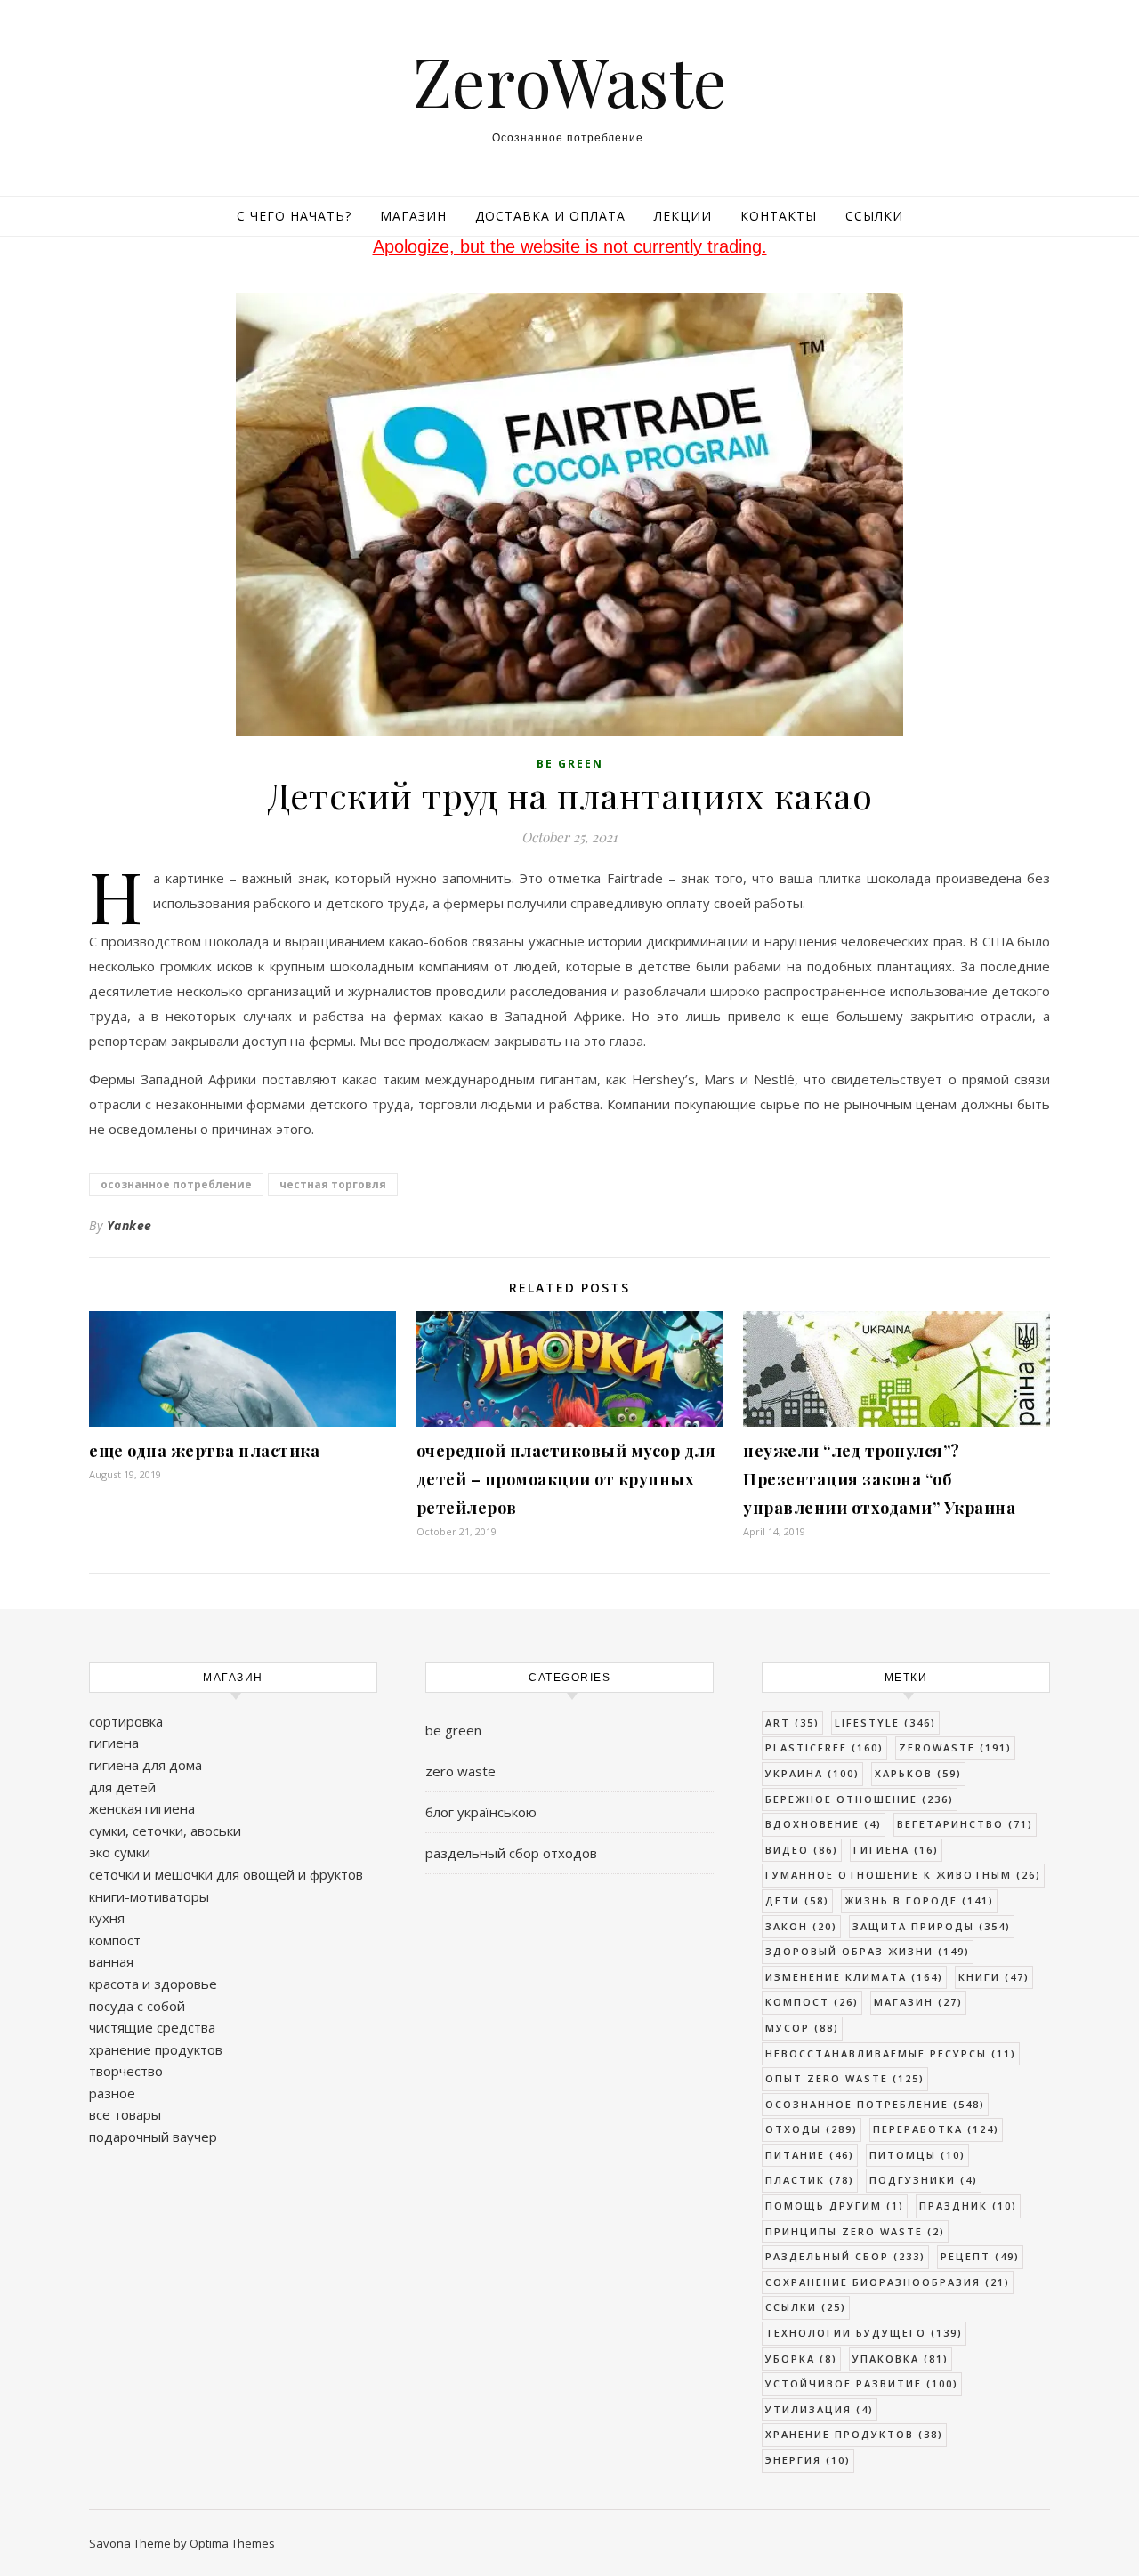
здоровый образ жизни (868, 1951)
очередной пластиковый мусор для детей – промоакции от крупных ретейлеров (566, 1479)
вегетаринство (965, 1824)
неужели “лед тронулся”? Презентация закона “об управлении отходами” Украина (879, 1479)
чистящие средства (152, 2027)
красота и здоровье (153, 1984)
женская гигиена (142, 1808)
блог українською (481, 1812)
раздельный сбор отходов (511, 1853)
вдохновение (824, 1824)
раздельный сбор (845, 2256)
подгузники (924, 2180)
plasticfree (824, 1747)
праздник (968, 2206)
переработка (936, 2129)
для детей (122, 1787)
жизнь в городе (919, 1900)
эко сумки (120, 1852)
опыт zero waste (845, 2078)
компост (115, 1940)
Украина (812, 1773)
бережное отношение (860, 1799)
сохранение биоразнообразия (888, 2282)
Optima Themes (232, 2543)
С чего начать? (294, 216)
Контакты (779, 216)
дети (797, 1900)
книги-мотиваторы (149, 1896)
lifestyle (885, 1723)
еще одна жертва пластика (204, 1451)
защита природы (932, 1926)
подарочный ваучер (153, 2137)
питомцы (917, 2155)
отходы (812, 2129)
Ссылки (874, 216)
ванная (111, 1961)
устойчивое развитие (862, 2383)
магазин (918, 2002)
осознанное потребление (176, 1184)
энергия (808, 2460)
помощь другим (835, 2206)
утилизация (820, 2409)
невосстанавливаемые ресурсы (891, 2053)
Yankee (129, 1225)
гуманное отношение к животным (903, 1875)
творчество (126, 2071)
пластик (810, 2180)
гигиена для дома (145, 1765)
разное (112, 2093)
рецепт (980, 2256)
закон (801, 1926)
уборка (801, 2359)
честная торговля (333, 1184)
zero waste (460, 1771)
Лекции (683, 216)
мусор (802, 2028)
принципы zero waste (855, 2231)
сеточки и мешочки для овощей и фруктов (226, 1874)
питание (810, 2155)
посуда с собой (137, 2006)
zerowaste (955, 1747)
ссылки (806, 2307)
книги (994, 1977)
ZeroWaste (570, 80)
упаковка (901, 2359)
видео (802, 1850)
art (792, 1723)
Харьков (918, 1773)
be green (570, 764)
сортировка (126, 1721)
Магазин (413, 216)
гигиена (114, 1743)
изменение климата (854, 1977)
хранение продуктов (156, 2049)
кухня (107, 1918)
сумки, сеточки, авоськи (165, 1831)
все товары (125, 2114)
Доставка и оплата (550, 216)
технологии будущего (864, 2333)
